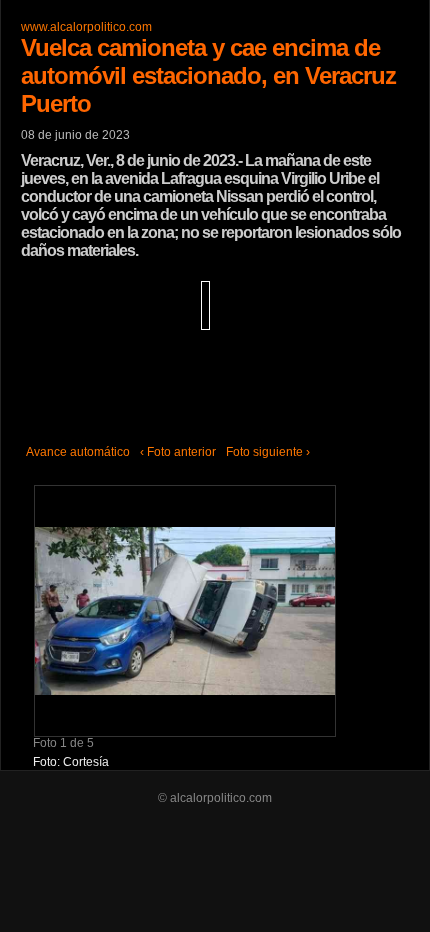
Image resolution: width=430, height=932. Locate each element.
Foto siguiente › (268, 452)
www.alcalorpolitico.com (86, 27)
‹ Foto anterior (178, 452)
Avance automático (78, 452)
